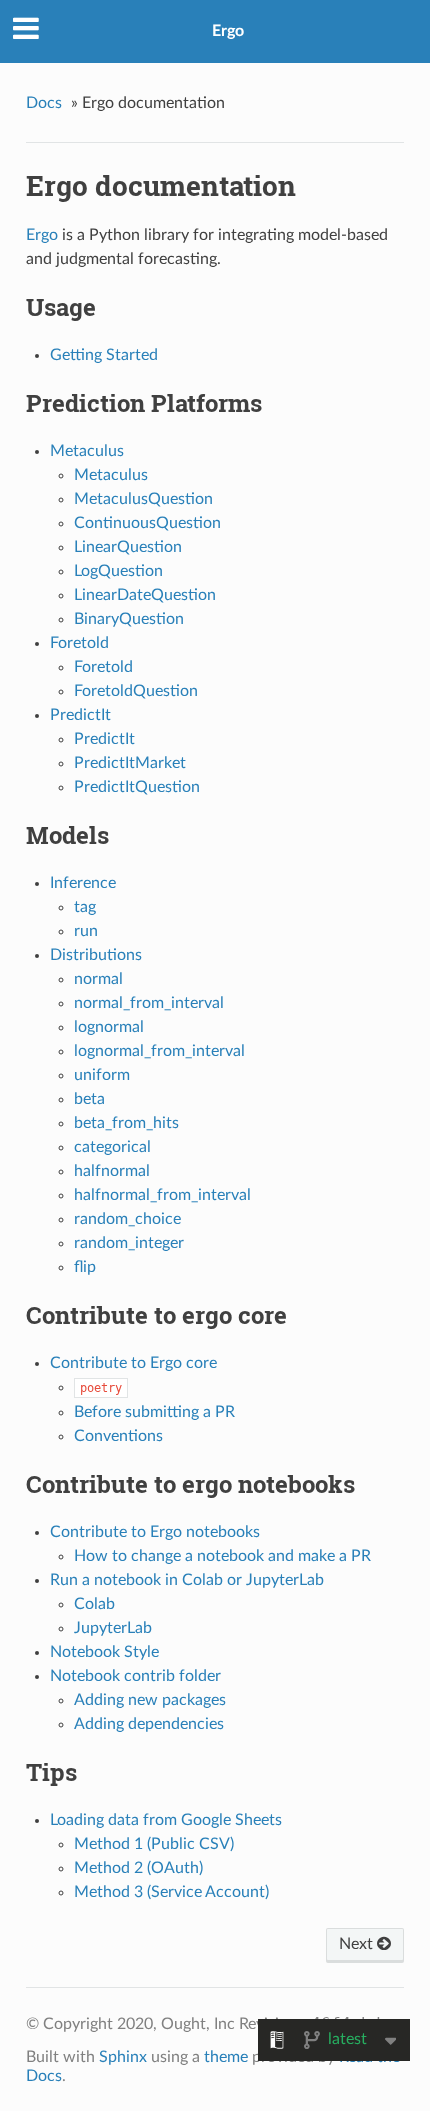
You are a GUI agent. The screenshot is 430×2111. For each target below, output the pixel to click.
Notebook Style (104, 1652)
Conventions (118, 1436)
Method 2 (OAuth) (138, 1868)
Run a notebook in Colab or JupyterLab (187, 1580)
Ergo (228, 31)
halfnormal (112, 1171)
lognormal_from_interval (159, 1051)
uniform (102, 1075)
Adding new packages (150, 1700)
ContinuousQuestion (147, 523)
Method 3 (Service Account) (171, 1892)
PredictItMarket (130, 763)
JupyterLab (113, 1628)
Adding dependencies (149, 1724)
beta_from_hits (126, 1123)
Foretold (79, 643)
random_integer (129, 1243)
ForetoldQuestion (136, 691)
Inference (83, 883)
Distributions (96, 955)
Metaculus (87, 451)
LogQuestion (118, 571)
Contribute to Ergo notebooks (155, 1532)
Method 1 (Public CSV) (154, 1844)
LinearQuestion (128, 547)
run (86, 931)
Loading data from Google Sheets (166, 1820)
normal (98, 979)
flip (85, 1267)
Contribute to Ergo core (133, 1363)
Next (358, 1944)
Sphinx (123, 2057)
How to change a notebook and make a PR (222, 1556)
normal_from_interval (149, 1003)
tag (85, 907)
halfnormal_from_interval (162, 1195)
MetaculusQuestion (143, 499)
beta (89, 1099)
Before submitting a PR (154, 1412)
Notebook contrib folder (135, 1676)
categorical (112, 1147)
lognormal (109, 1027)
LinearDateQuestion (145, 595)
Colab (94, 1604)
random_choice (127, 1219)
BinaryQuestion (129, 619)
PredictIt (80, 715)
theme (226, 2057)
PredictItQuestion (137, 787)
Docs (44, 103)
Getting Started (104, 355)
